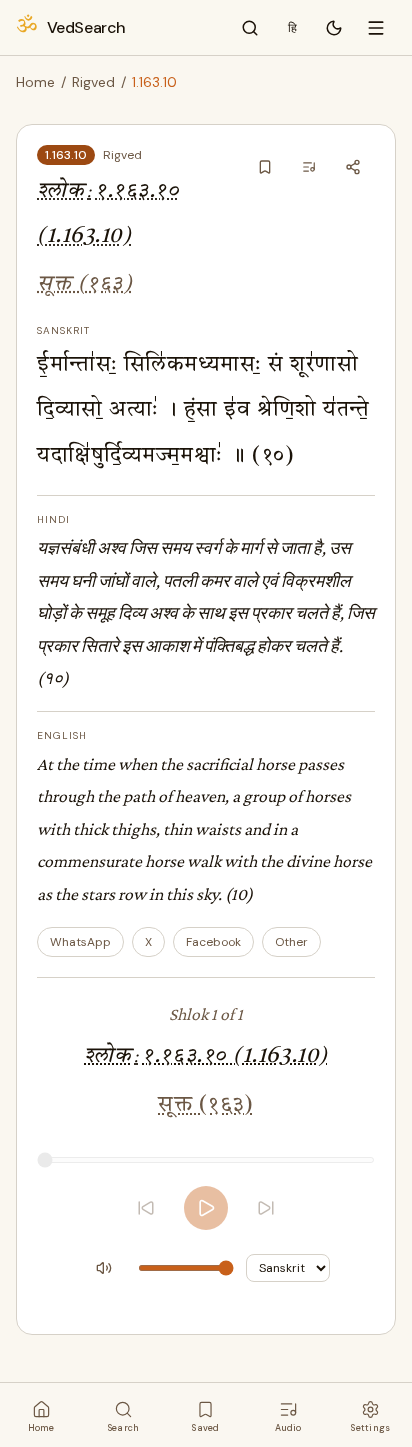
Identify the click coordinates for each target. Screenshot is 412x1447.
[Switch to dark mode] (334, 28)
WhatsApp (80, 942)
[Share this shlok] (353, 167)
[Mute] (104, 1268)
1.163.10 (66, 155)
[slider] (206, 1160)
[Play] (206, 1208)
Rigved (93, 82)
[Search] (250, 28)
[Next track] (266, 1208)
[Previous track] (146, 1208)
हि (292, 28)
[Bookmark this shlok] (265, 167)
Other (291, 942)
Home (35, 82)
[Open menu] (376, 28)
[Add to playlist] (309, 167)
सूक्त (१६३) (84, 284)
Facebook (213, 942)
